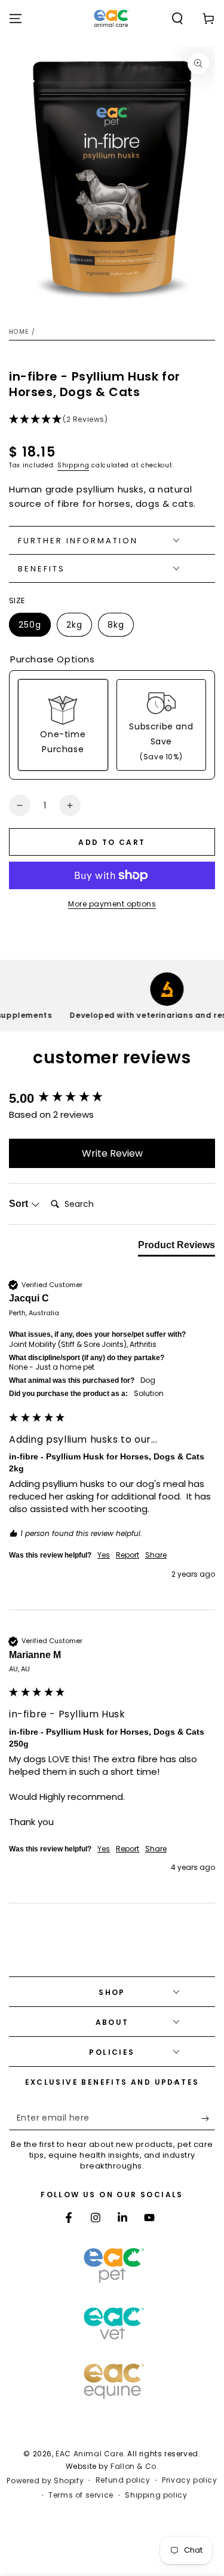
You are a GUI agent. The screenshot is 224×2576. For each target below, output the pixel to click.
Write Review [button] (112, 1153)
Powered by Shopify (45, 2481)
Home (19, 332)
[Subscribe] (208, 2118)
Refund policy (123, 2480)
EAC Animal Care (89, 2454)
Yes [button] (104, 1555)
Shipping (73, 465)
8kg (120, 628)
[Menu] (16, 19)
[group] (112, 1099)
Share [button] (156, 1555)
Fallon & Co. (134, 2466)
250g (34, 628)
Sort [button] (20, 1204)
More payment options (112, 904)
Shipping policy (156, 2495)
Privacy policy (189, 2480)
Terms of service (81, 2495)
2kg (79, 628)
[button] (177, 19)
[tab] (177, 1248)
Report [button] (128, 1555)
